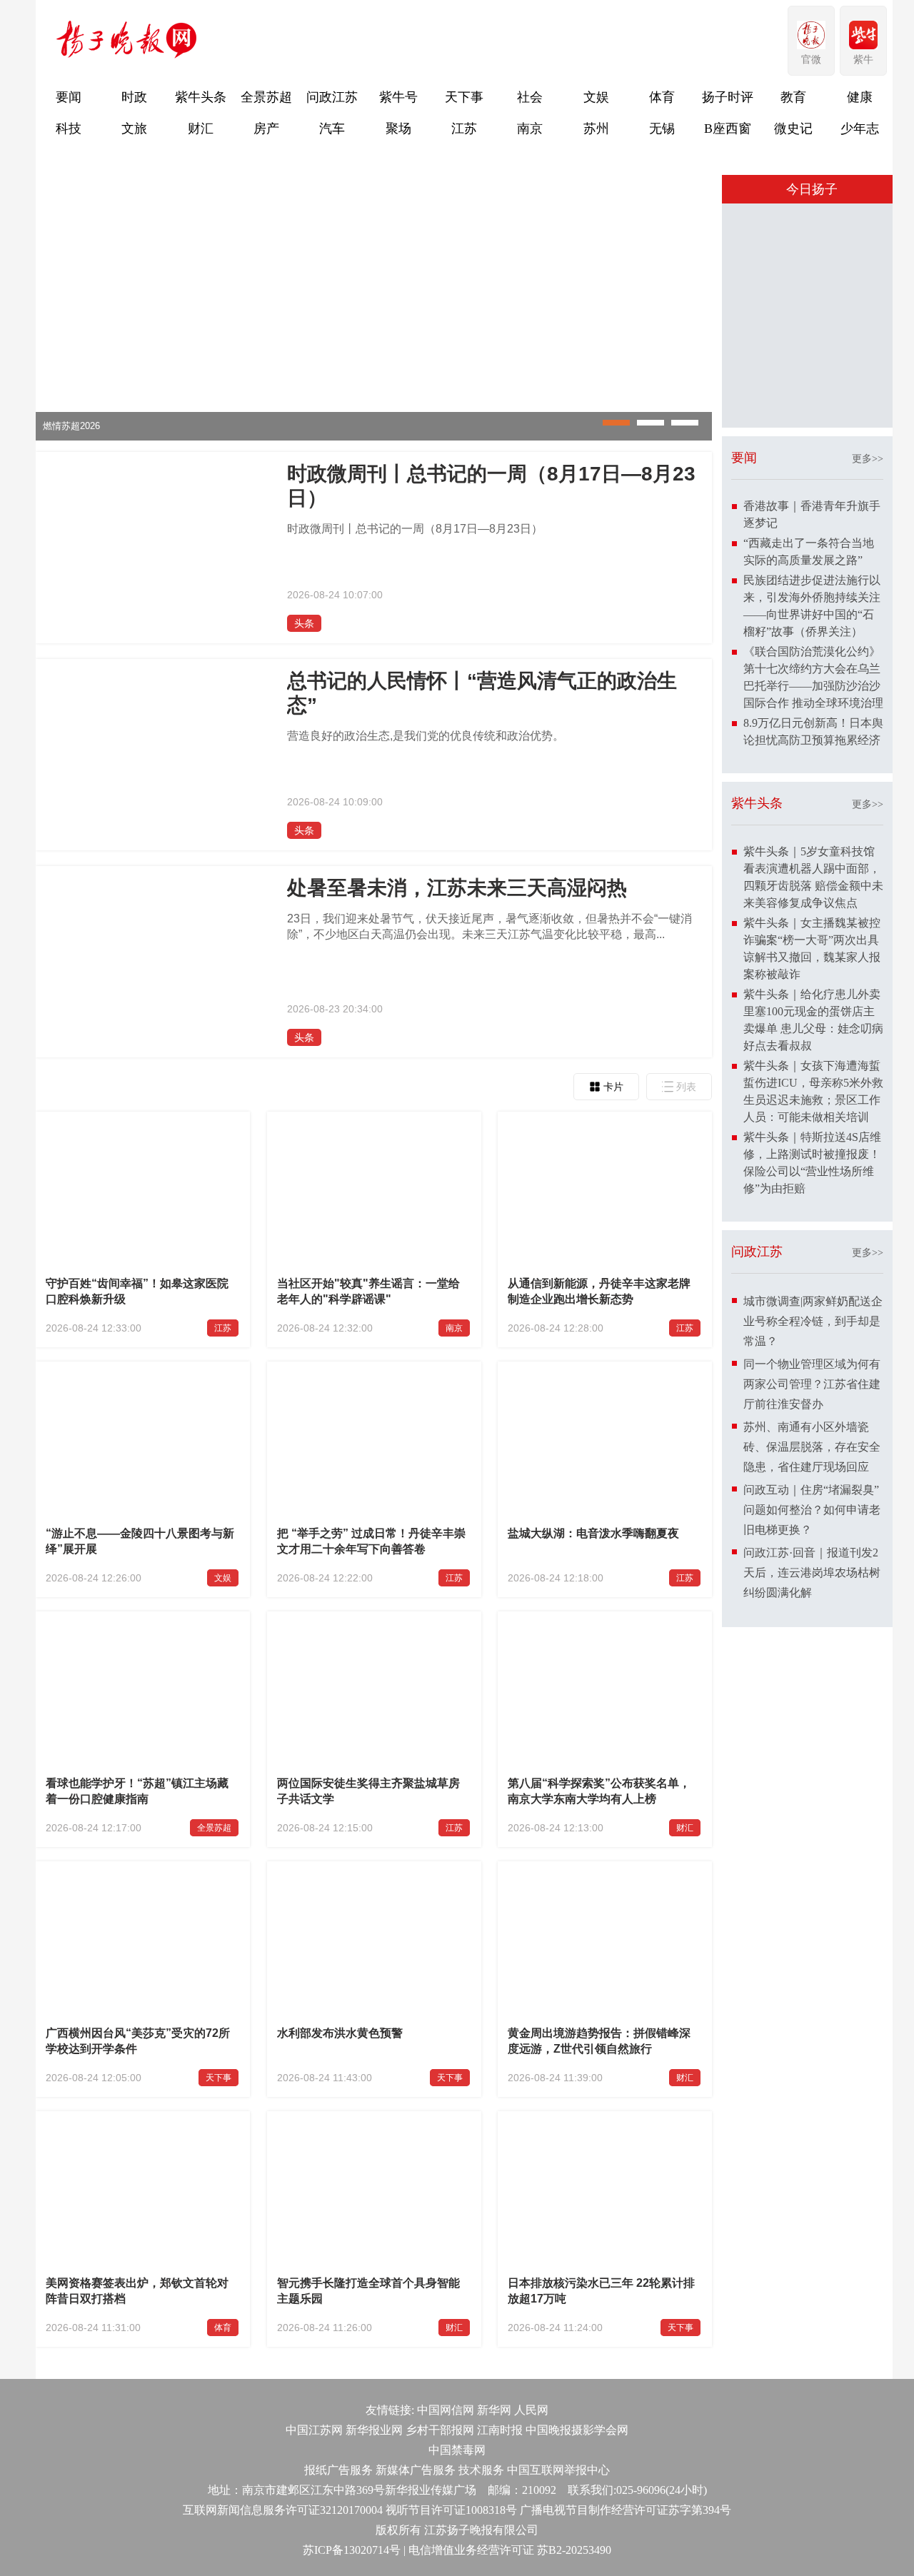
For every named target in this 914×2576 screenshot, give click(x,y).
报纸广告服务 (338, 2470)
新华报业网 (374, 2430)
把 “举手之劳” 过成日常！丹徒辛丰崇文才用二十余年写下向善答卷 (371, 1541)
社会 (530, 97)
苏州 (596, 129)
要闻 (69, 97)
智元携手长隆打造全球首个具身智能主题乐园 (368, 2291)
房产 (266, 129)
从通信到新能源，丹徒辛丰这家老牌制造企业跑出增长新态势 (599, 1291)
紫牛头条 (201, 97)
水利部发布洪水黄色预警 (340, 2033)
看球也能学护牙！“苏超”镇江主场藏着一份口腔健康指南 (137, 1791)
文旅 (134, 129)
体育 (662, 97)
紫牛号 (398, 97)
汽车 (332, 129)
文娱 (596, 97)
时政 (134, 97)
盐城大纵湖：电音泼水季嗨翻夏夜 (593, 1533)
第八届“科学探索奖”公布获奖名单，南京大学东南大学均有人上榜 (599, 1791)
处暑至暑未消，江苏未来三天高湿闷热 (457, 888)
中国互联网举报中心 (558, 2470)
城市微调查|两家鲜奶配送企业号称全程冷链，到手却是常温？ (813, 1567)
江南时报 (500, 2430)
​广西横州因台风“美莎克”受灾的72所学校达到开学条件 (138, 2041)
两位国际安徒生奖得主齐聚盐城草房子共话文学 (368, 1791)
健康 (860, 97)
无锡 (662, 129)
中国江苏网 (314, 2430)
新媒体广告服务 (416, 2470)
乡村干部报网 (440, 2430)
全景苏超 (266, 97)
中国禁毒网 (457, 2450)
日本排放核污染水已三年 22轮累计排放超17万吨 (601, 2291)
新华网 (494, 2410)
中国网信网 (446, 2410)
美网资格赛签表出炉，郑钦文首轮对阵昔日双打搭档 (137, 2291)
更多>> (868, 704)
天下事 (464, 97)
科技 (69, 129)
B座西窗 (728, 129)
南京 (530, 129)
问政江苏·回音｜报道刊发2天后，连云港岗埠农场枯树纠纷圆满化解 (812, 1818)
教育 (793, 97)
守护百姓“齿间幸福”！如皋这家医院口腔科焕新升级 (137, 1291)
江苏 (464, 129)
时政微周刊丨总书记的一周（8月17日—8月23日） (491, 486)
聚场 (398, 129)
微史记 (793, 129)
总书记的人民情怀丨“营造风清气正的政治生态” (482, 693)
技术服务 (481, 2470)
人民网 (531, 2410)
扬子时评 (728, 97)
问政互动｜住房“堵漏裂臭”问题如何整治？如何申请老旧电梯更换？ (812, 1755)
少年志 (860, 129)
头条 (304, 623)
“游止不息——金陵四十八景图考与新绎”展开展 (140, 1541)
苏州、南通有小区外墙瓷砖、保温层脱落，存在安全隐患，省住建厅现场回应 (812, 1692)
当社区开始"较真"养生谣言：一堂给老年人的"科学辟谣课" (368, 1291)
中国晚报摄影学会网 (577, 2430)
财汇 (201, 129)
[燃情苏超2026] (374, 437)
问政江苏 (332, 97)
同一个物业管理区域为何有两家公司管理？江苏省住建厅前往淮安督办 (812, 1630)
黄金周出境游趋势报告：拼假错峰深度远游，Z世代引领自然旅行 (599, 2041)
